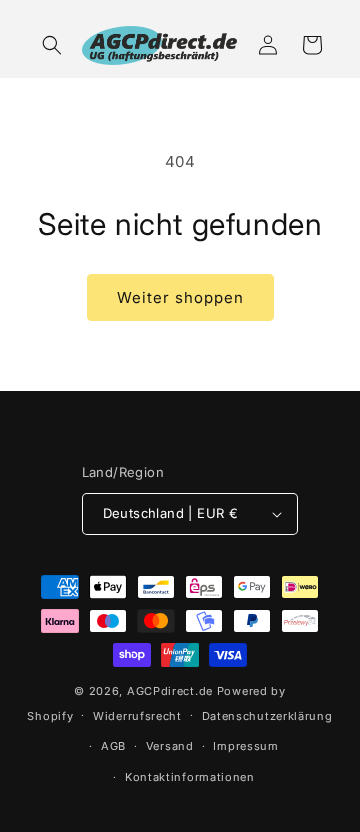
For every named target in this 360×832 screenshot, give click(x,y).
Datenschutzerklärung (267, 716)
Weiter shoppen (180, 297)
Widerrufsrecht (137, 716)
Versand (170, 746)
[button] (52, 45)
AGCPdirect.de (170, 691)
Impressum (245, 746)
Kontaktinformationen (190, 777)
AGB (113, 746)
